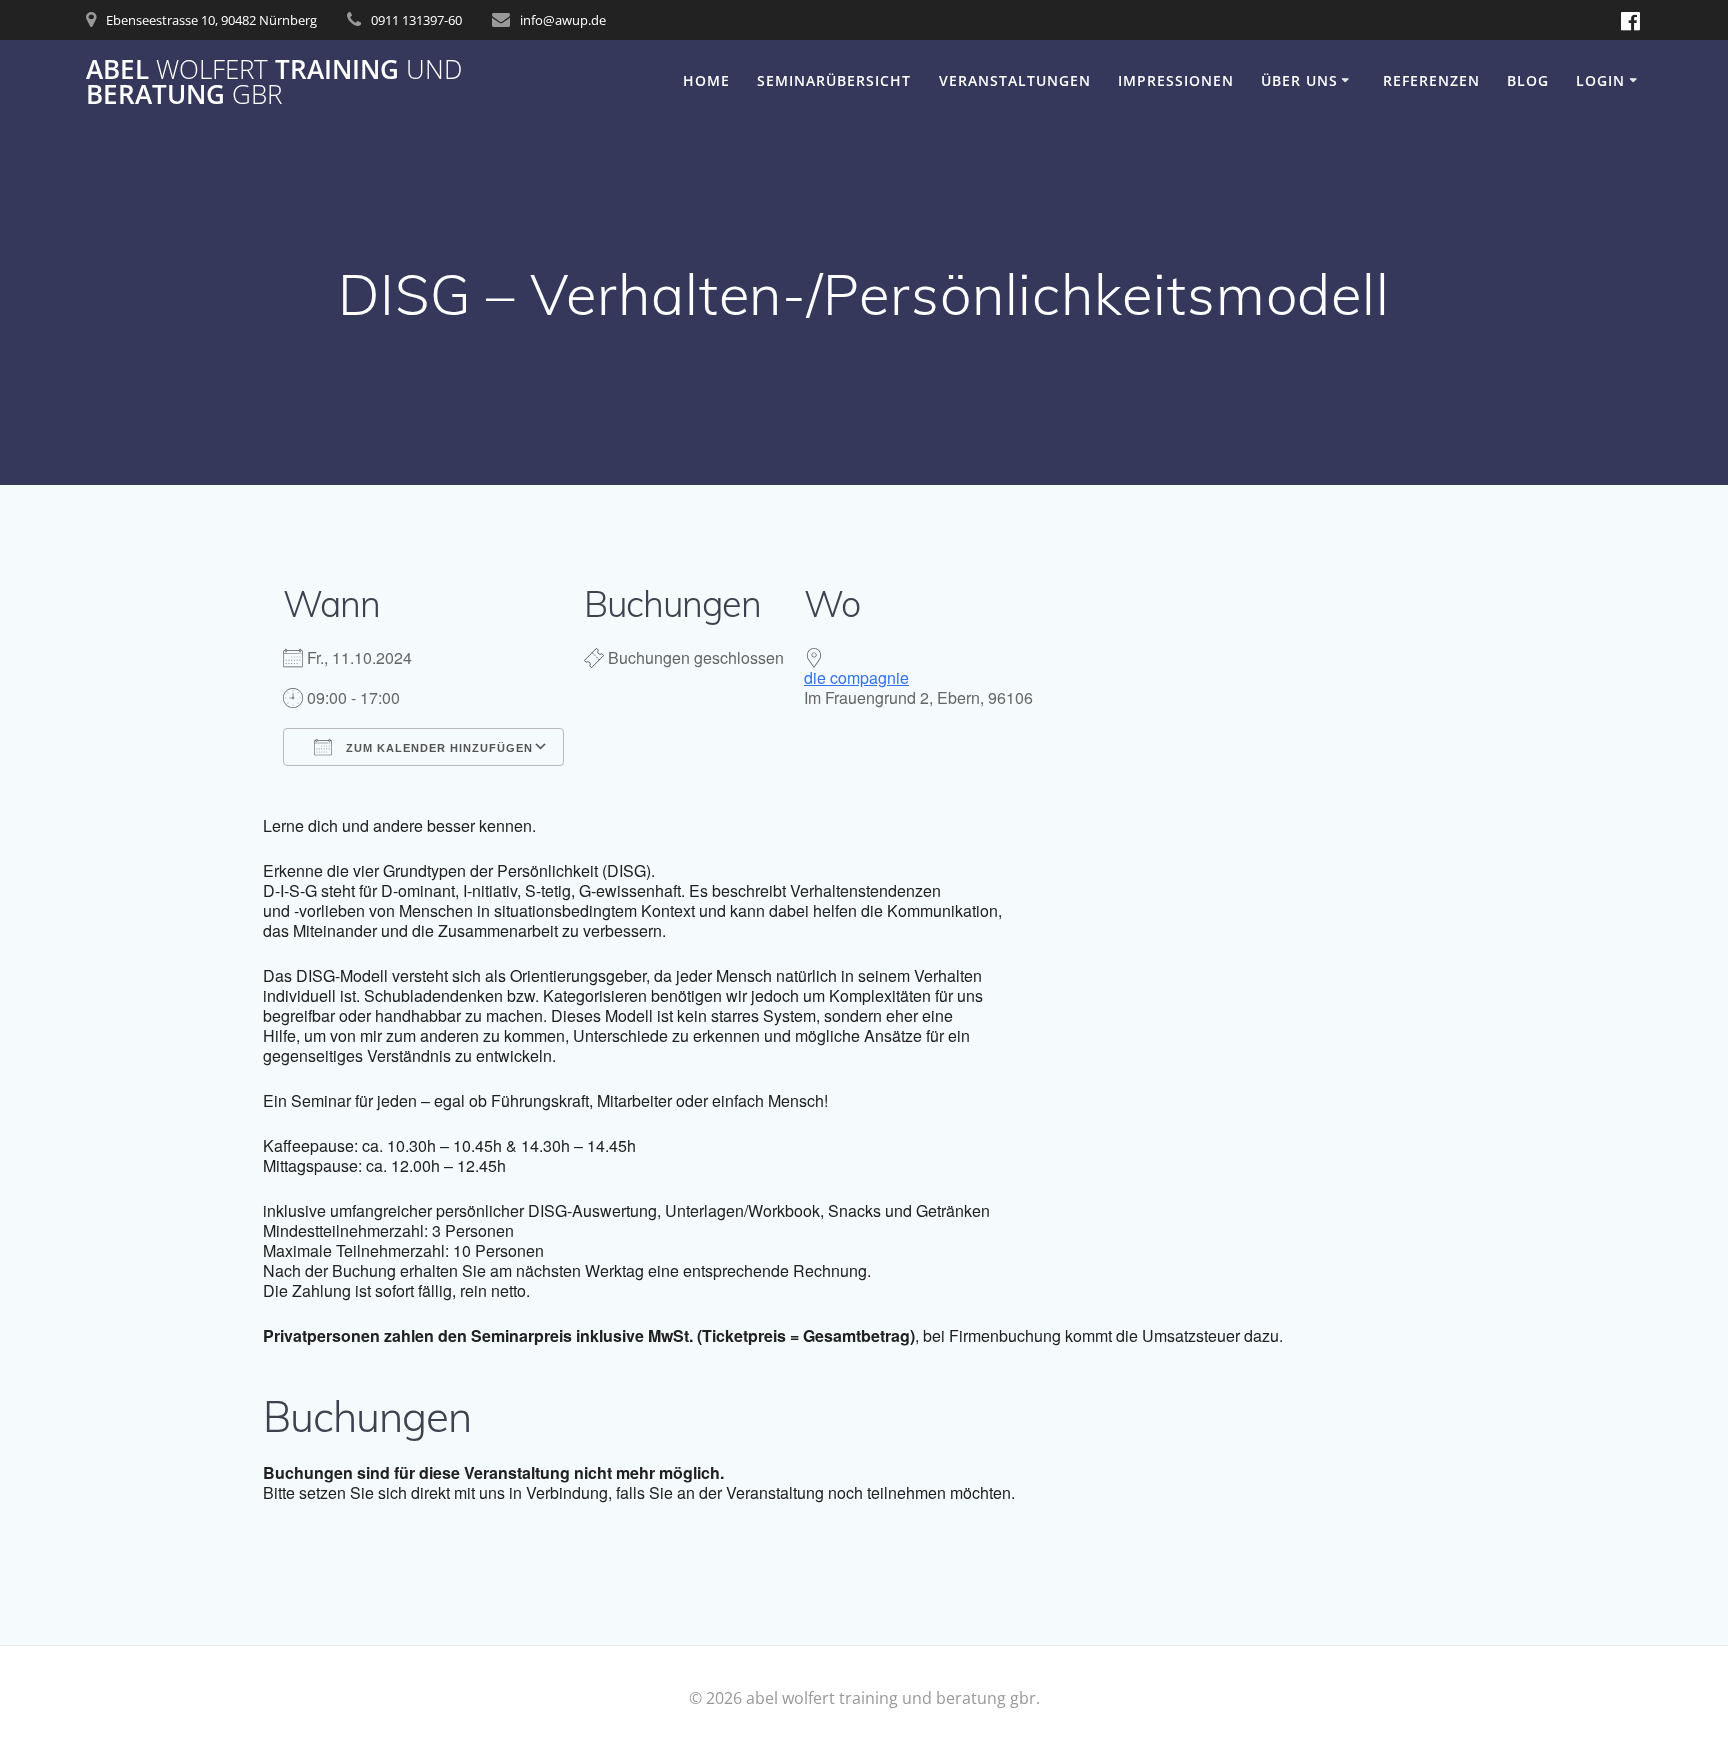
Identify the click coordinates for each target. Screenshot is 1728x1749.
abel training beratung (274, 82)
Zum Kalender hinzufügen (437, 748)
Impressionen (1176, 80)
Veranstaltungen (1015, 80)
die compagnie (856, 677)
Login (1600, 80)
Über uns (1299, 80)
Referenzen (1431, 80)
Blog (1528, 80)
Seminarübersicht (834, 80)
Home (706, 80)
